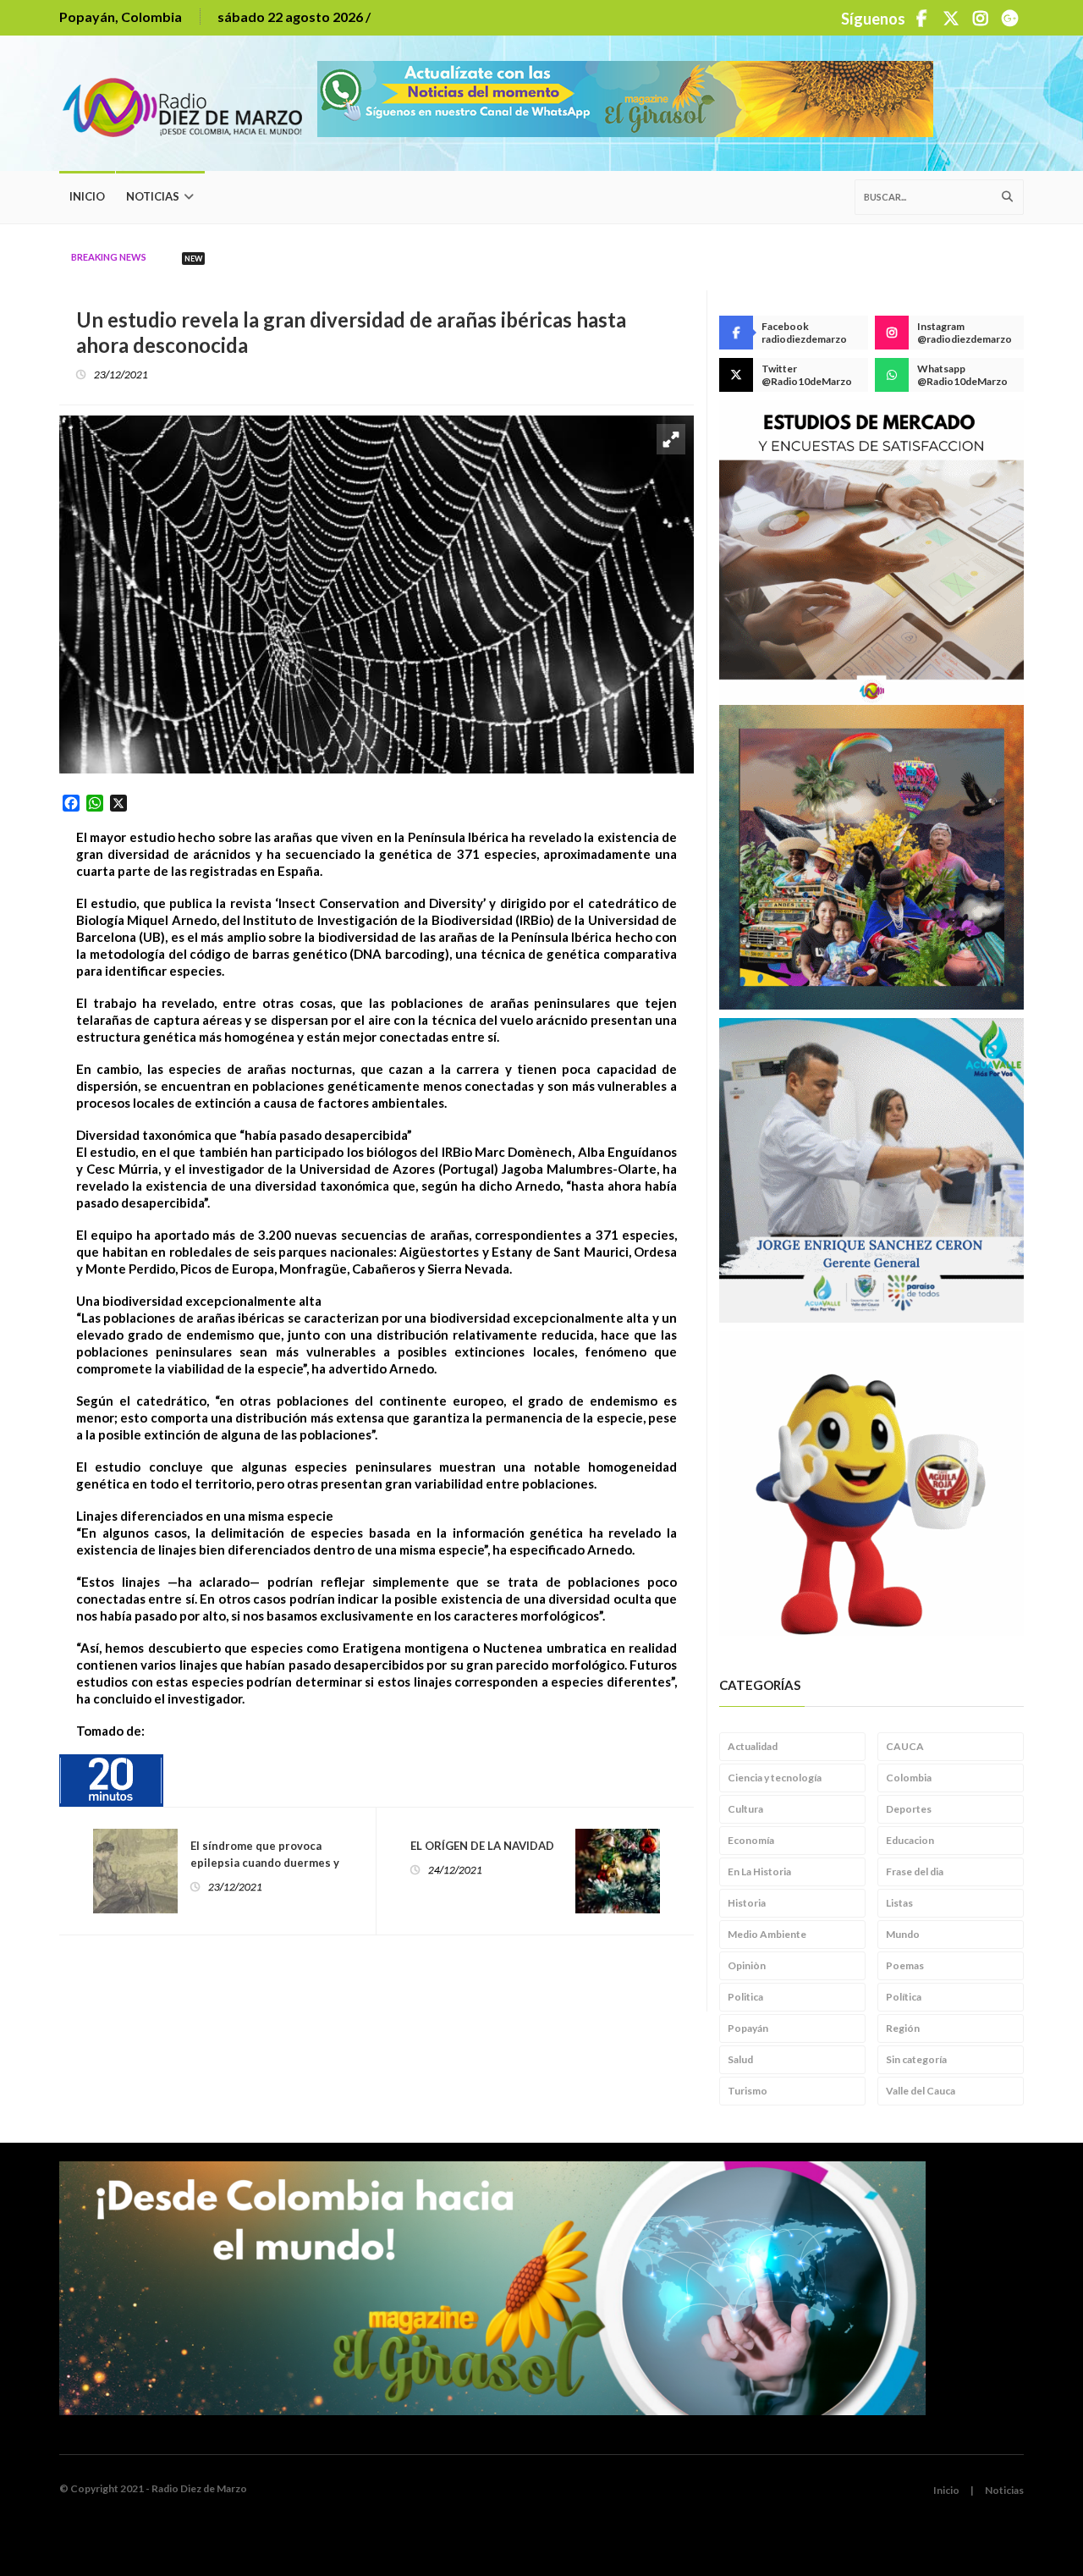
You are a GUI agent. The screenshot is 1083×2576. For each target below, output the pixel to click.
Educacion (910, 1840)
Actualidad (753, 1746)
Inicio (87, 196)
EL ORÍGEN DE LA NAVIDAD (482, 1846)
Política (904, 1997)
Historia (747, 1903)
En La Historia (759, 1871)
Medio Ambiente (767, 1934)
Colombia (909, 1778)
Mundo (903, 1934)
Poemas (905, 1965)
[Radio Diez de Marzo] (188, 103)
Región (903, 2028)
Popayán (748, 2028)
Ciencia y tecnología (775, 1778)
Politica (745, 1997)
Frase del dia (915, 1871)
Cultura (745, 1809)
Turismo (748, 2091)
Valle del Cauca (921, 2091)
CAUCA (905, 1746)
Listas (899, 1903)
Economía (751, 1840)
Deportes (909, 1809)
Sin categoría (916, 2059)
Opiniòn (747, 1965)
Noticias (153, 196)
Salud (740, 2059)
